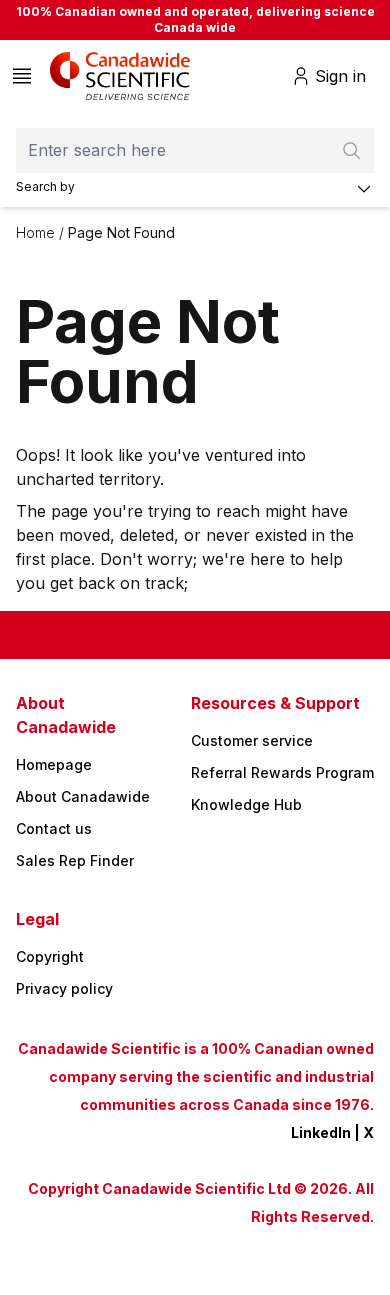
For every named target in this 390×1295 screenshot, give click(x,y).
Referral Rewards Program (282, 772)
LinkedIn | (327, 1132)
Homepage (54, 764)
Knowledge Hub (246, 804)
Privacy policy (64, 988)
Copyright (50, 956)
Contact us (54, 828)
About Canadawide (83, 796)
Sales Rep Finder (75, 860)
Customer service (252, 740)
